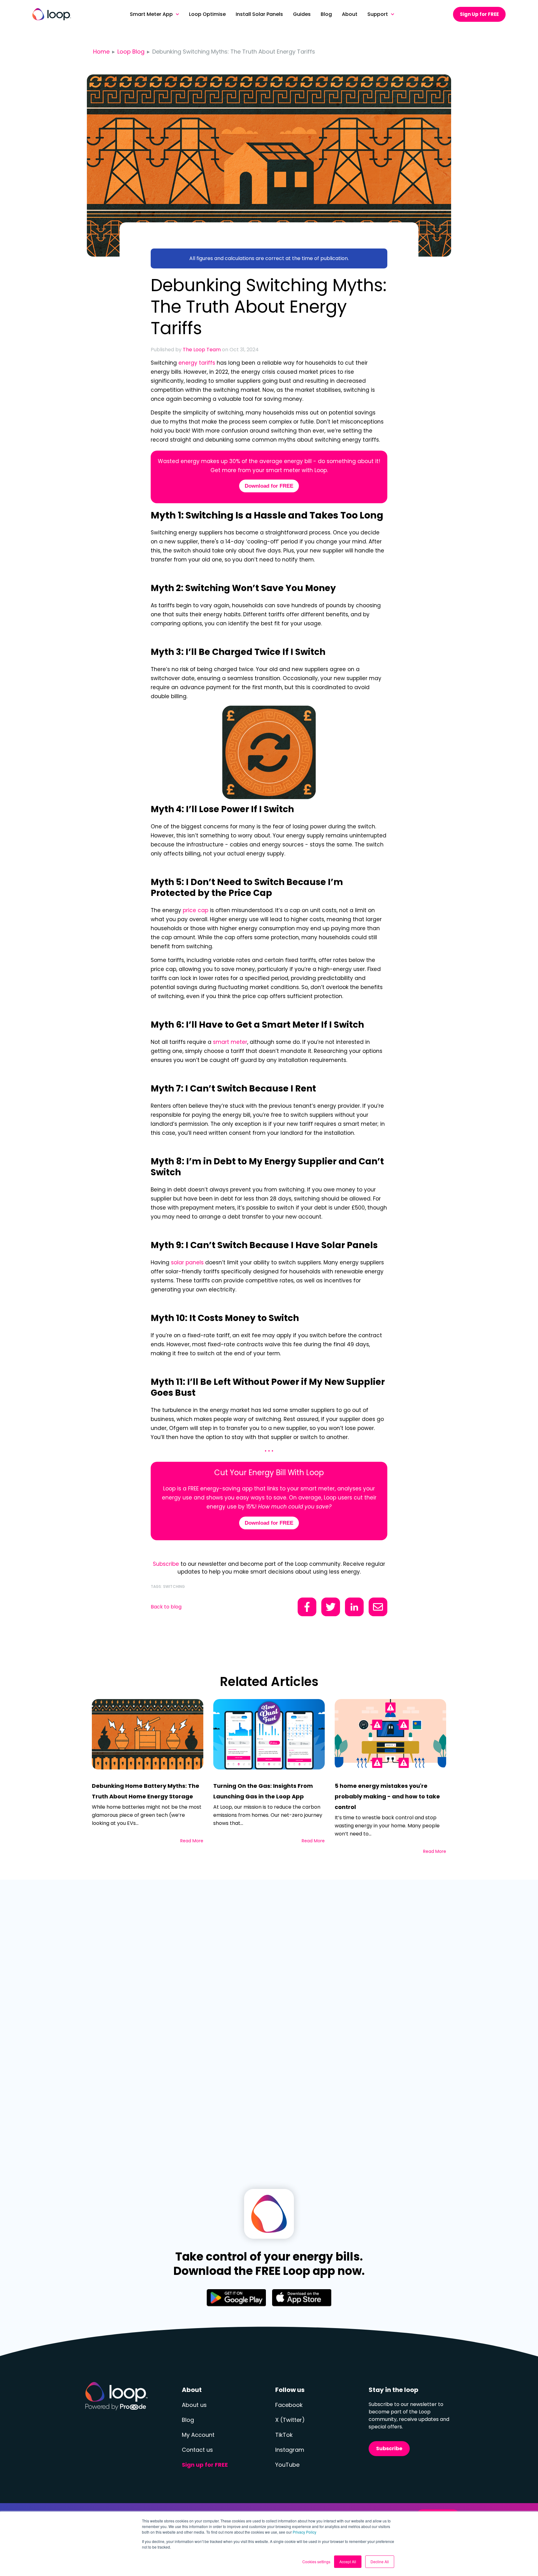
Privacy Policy (304, 2532)
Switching (174, 1586)
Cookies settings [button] (316, 2562)
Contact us (197, 2450)
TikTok (284, 2435)
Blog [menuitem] (326, 14)
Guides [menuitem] (302, 14)
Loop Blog (131, 52)
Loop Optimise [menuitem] (207, 14)
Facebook (289, 2405)
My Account (198, 2435)
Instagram (290, 2450)
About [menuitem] (350, 14)
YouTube (287, 2465)
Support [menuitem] (378, 14)
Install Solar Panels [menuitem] (259, 14)
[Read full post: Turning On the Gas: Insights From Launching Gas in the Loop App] (269, 1734)
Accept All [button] (348, 2562)
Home (101, 52)
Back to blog (166, 1607)
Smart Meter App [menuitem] (151, 14)
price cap (196, 910)
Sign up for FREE (205, 2465)
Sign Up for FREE (479, 14)
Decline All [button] (380, 2562)
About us (194, 2405)
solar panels (187, 1262)
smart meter (230, 1042)
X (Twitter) (290, 2420)
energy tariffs (197, 363)
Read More (192, 1841)
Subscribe (166, 1564)
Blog (188, 2420)
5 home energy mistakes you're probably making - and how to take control (387, 1796)
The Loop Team (202, 350)
